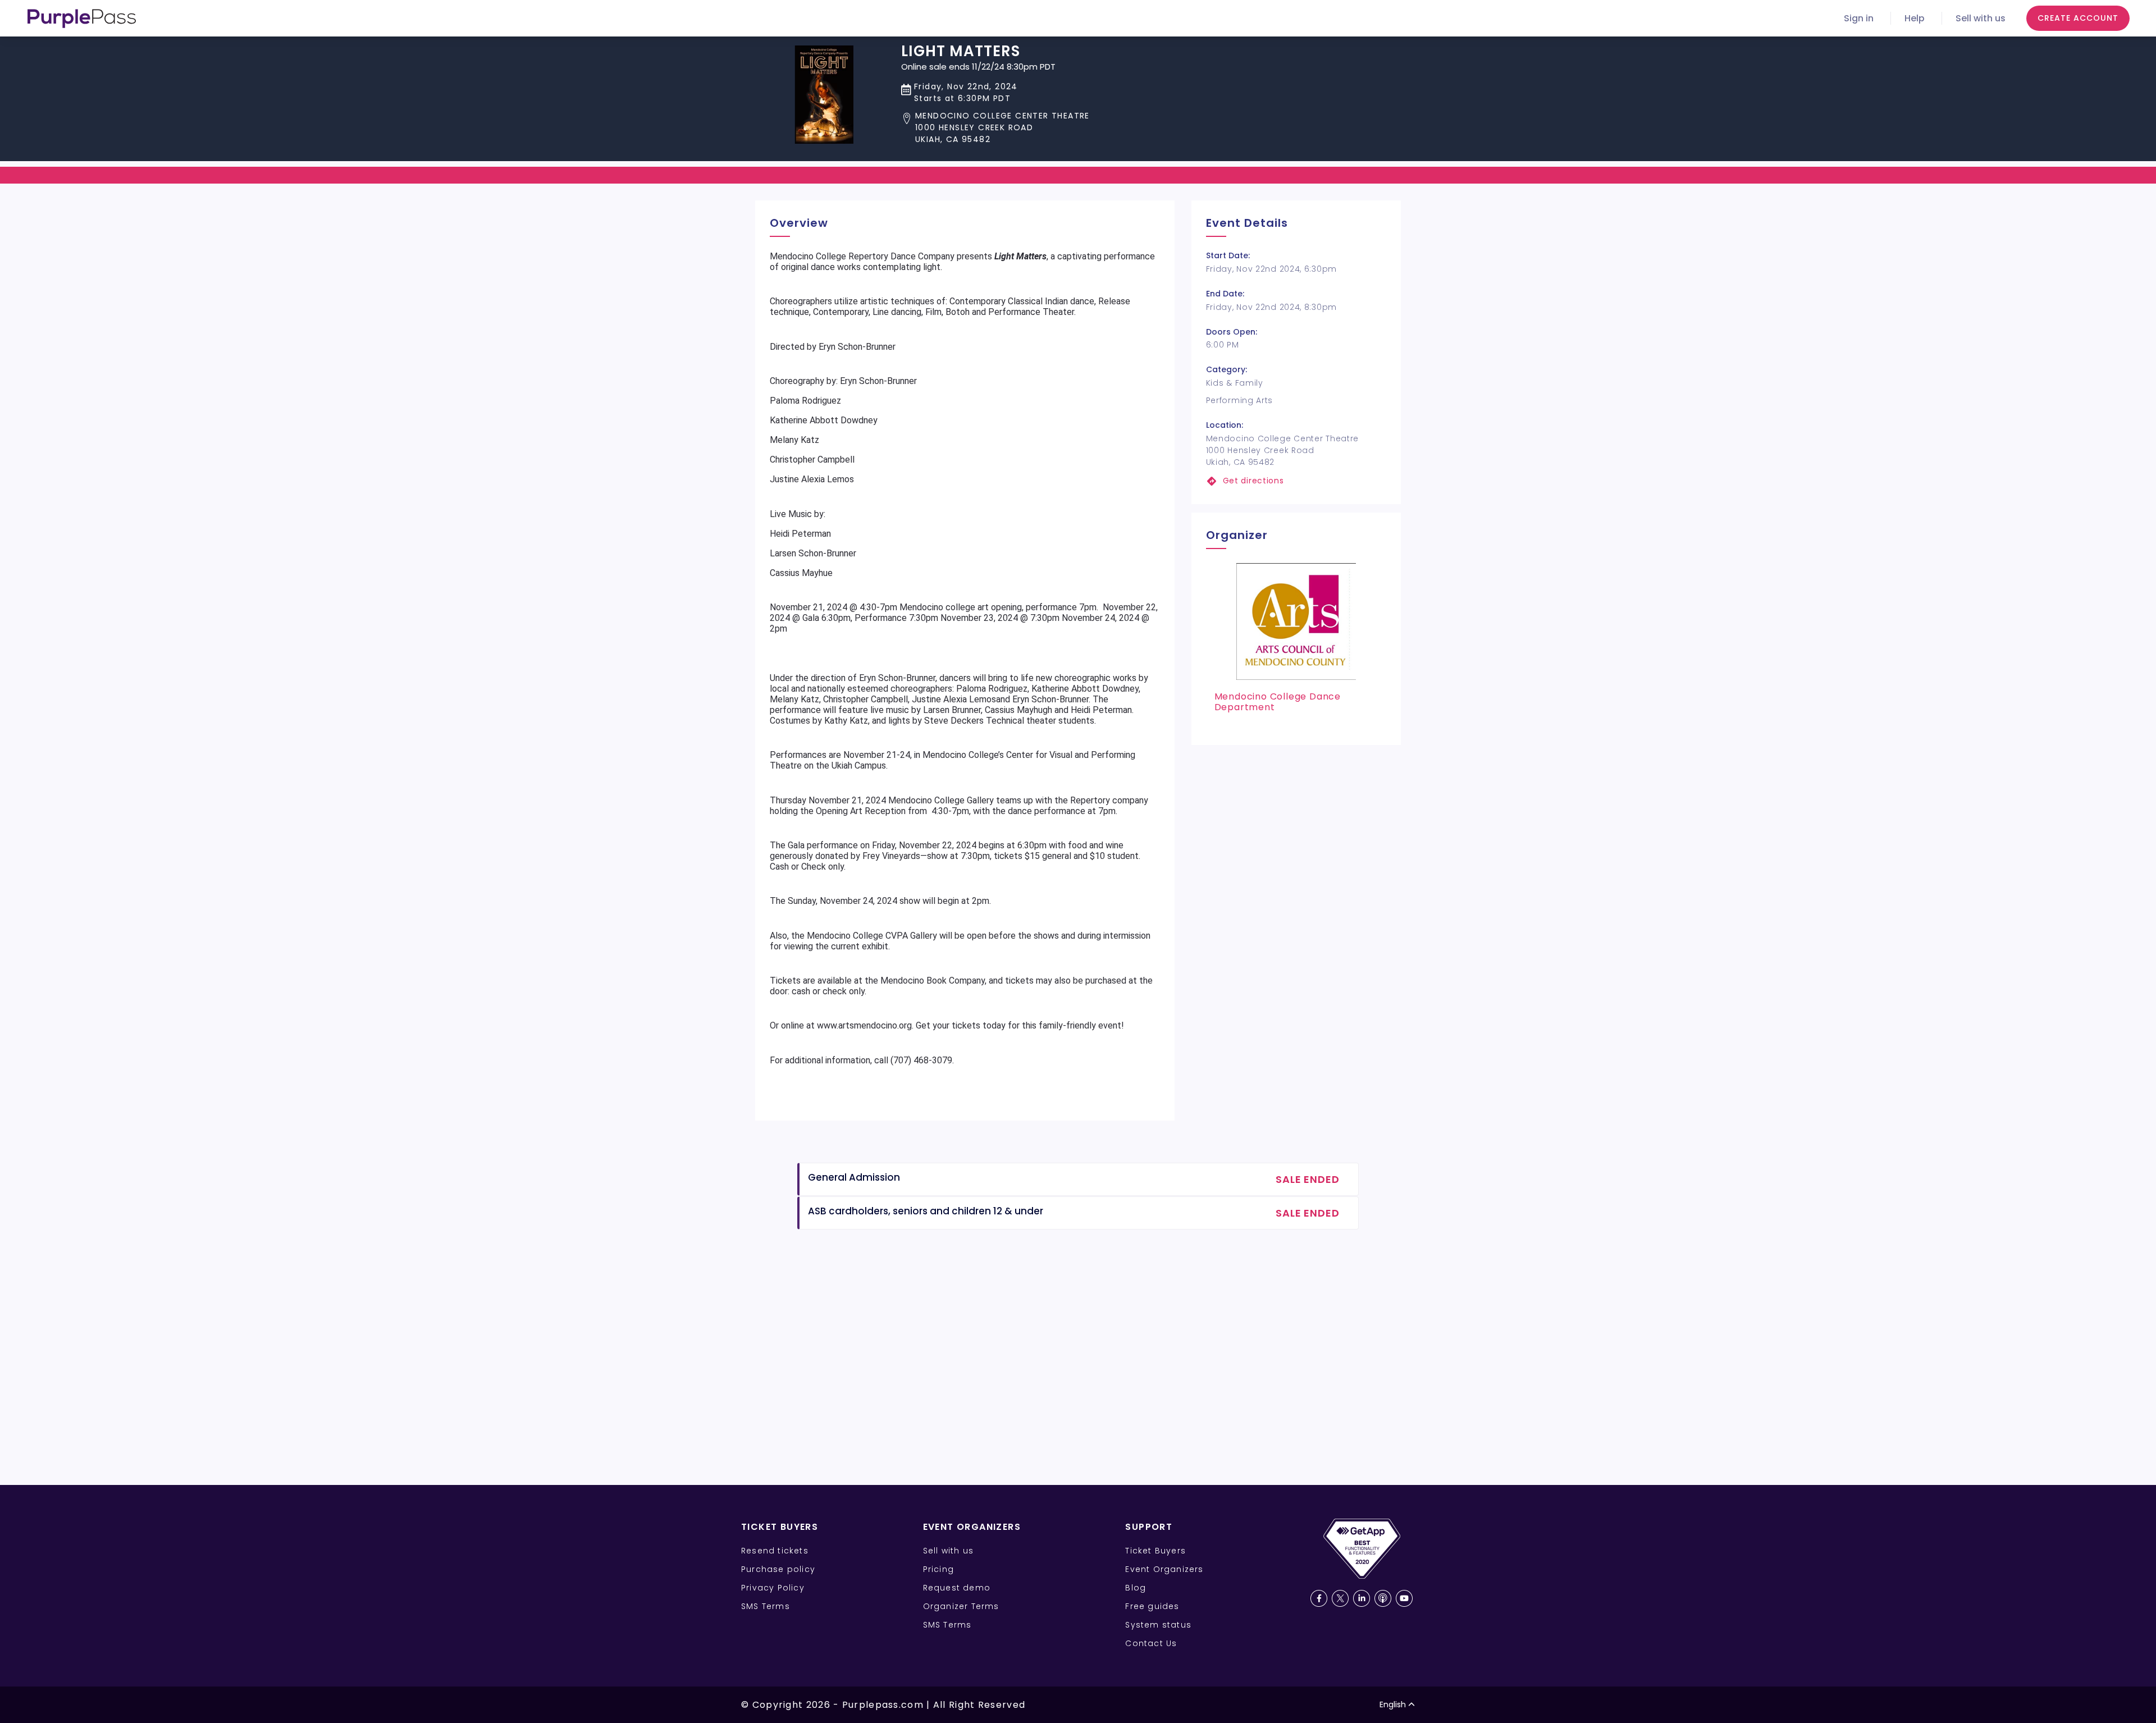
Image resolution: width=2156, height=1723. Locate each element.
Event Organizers (1164, 1569)
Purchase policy (778, 1569)
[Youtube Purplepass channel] (1404, 1598)
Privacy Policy (773, 1588)
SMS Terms (766, 1606)
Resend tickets (775, 1551)
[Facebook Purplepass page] (1319, 1598)
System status (1158, 1625)
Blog (1136, 1588)
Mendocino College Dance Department (1278, 702)
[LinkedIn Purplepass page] (1362, 1598)
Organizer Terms (961, 1606)
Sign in (1859, 18)
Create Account (2078, 18)
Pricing (938, 1569)
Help (1915, 18)
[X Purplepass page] (1340, 1598)
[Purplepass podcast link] (1383, 1598)
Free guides (1152, 1606)
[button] (995, 128)
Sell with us (1981, 18)
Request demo (957, 1588)
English (1393, 1704)
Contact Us (1151, 1643)
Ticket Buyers (1155, 1551)
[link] (1296, 481)
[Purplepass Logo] (82, 19)
